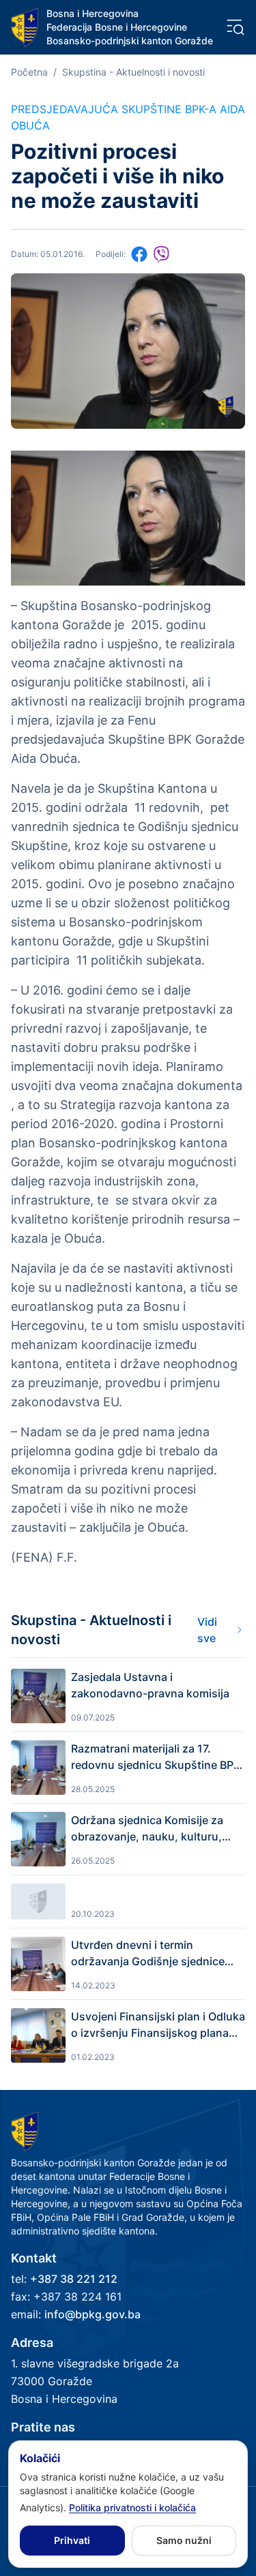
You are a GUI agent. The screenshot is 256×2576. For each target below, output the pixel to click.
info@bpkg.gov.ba (93, 2314)
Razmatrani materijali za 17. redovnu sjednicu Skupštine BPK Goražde (156, 1757)
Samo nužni (184, 2540)
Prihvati (72, 2540)
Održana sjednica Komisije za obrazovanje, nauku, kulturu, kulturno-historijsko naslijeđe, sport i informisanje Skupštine (150, 1829)
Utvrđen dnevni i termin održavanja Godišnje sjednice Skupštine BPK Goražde (148, 1954)
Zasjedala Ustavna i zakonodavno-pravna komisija (150, 1685)
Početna (29, 72)
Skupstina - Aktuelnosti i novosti (133, 72)
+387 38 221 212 (74, 2279)
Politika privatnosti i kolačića (132, 2507)
